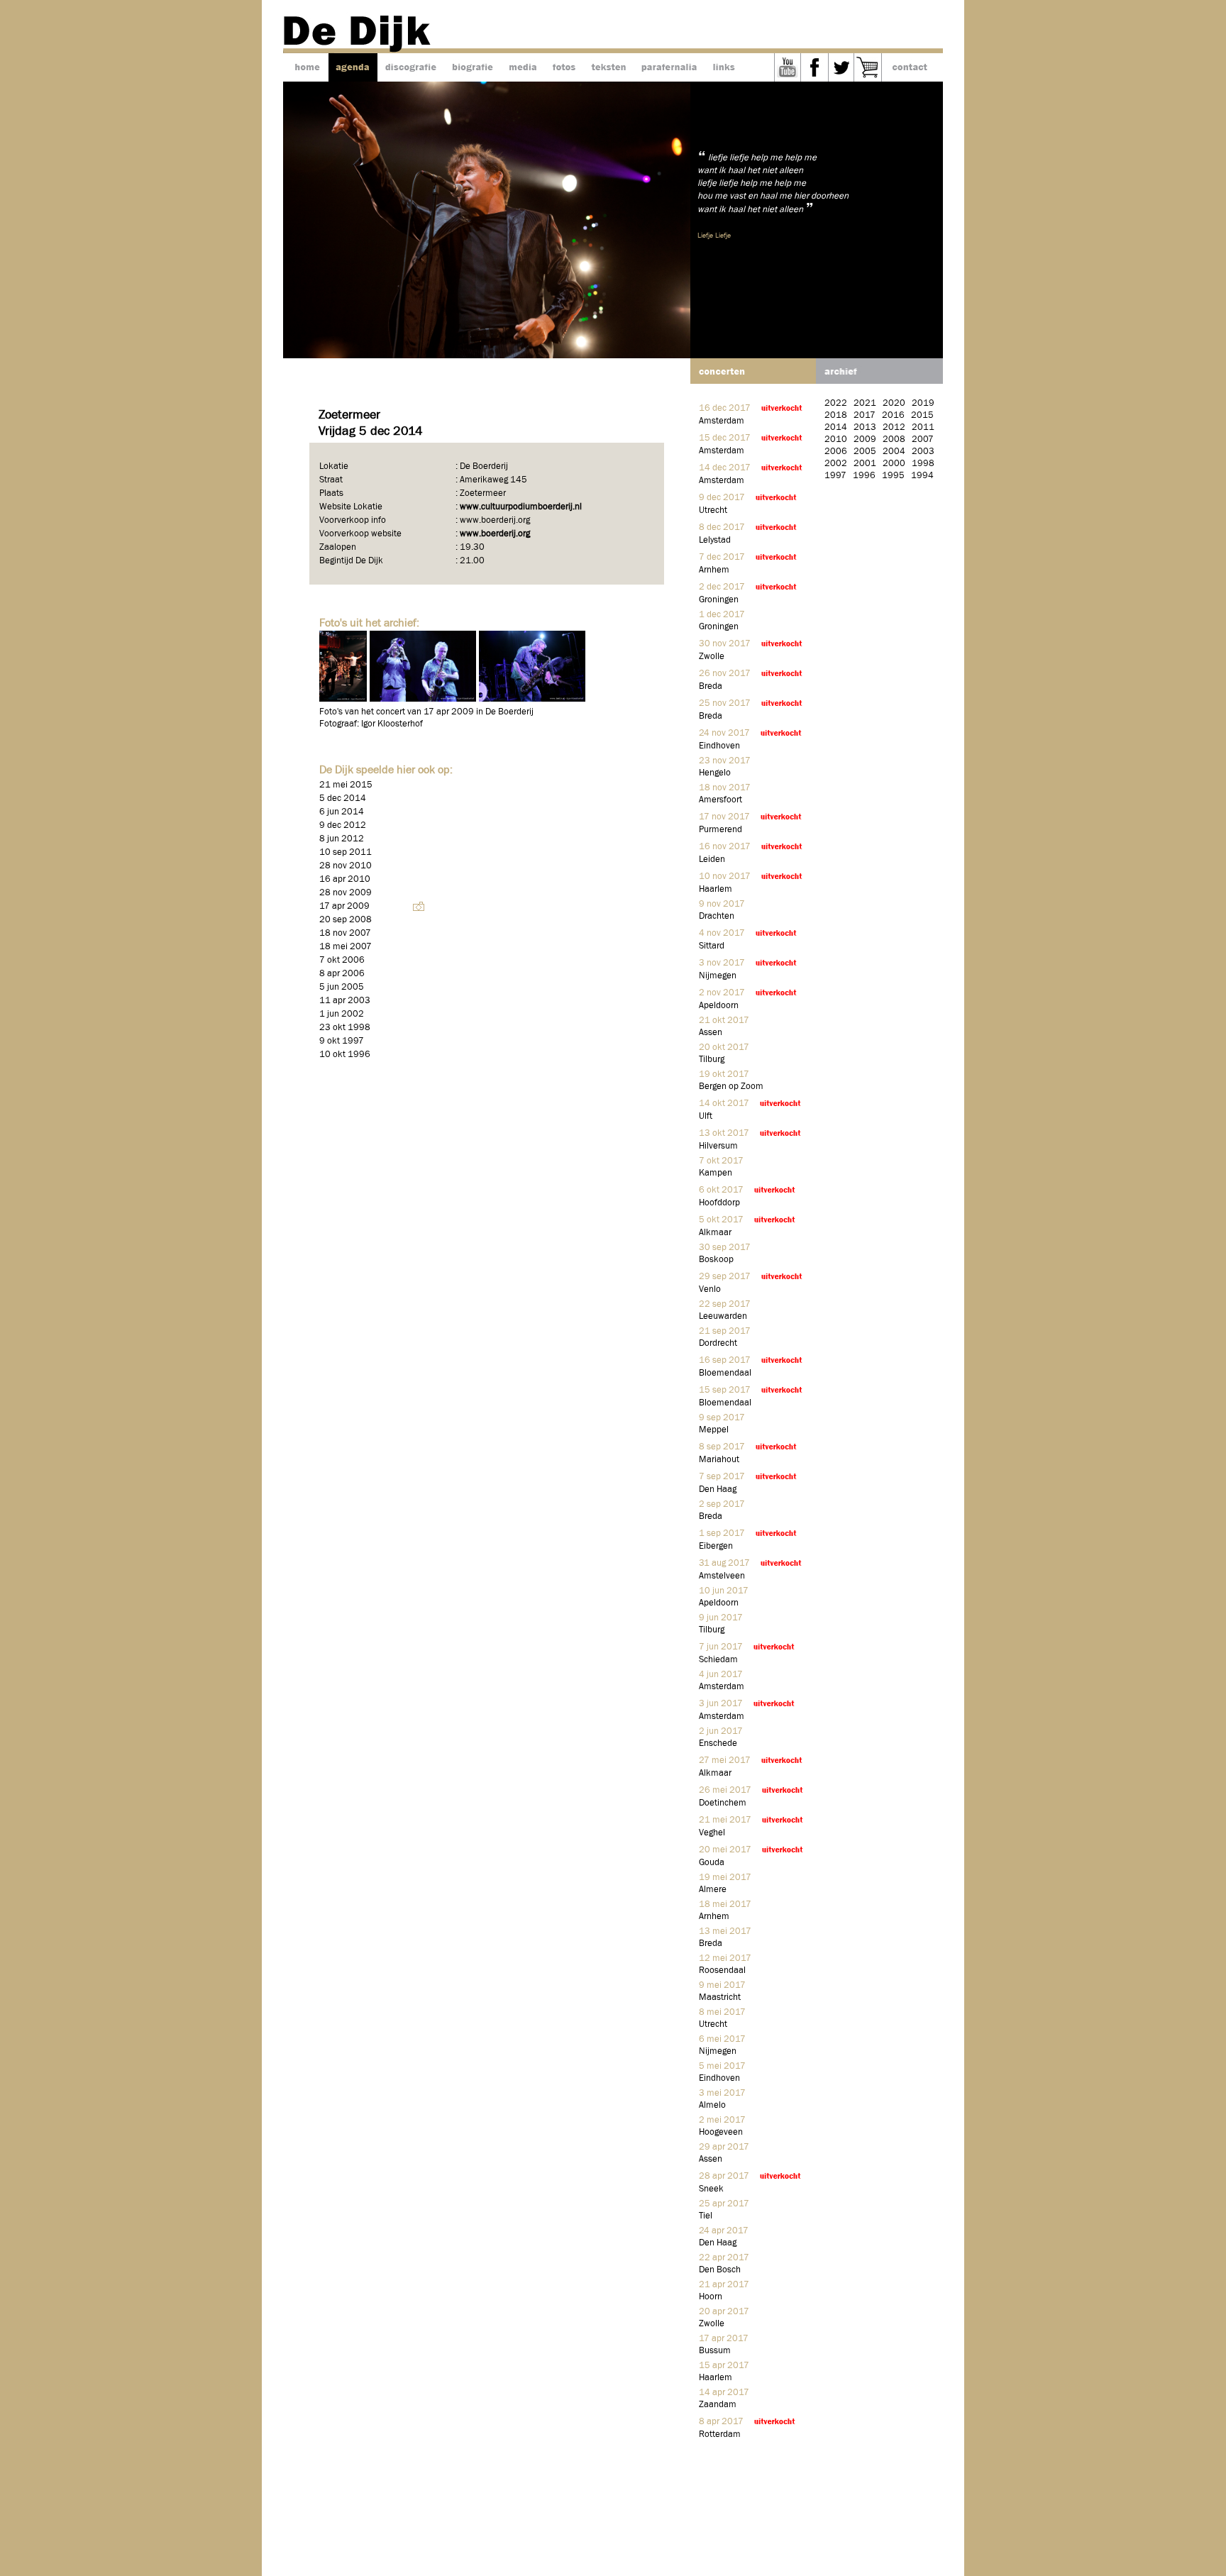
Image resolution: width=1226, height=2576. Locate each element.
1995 (893, 476)
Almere (713, 1890)
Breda (711, 686)
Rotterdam (720, 2434)
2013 (865, 427)
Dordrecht (718, 1343)
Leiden (712, 859)
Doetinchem (723, 1803)
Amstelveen (722, 1576)
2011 (923, 427)
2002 (836, 464)
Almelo (712, 2105)
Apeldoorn (719, 1006)
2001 (865, 464)
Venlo (710, 1289)
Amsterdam (722, 421)
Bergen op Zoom (731, 1087)
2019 (923, 403)
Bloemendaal (725, 1373)
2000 (894, 464)
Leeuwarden (723, 1316)
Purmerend (720, 830)
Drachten (717, 916)
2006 (836, 452)
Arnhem (714, 570)
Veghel (712, 1833)
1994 (922, 476)
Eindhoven (719, 746)
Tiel (706, 2216)
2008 (894, 440)
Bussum (715, 2351)
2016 (893, 415)
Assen (711, 1033)
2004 (894, 452)
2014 (836, 427)
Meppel (714, 1430)
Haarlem (716, 889)
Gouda (712, 1863)
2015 (922, 415)
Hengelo (715, 773)
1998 (923, 464)
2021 (865, 403)
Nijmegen (718, 976)
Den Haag (718, 1489)
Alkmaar (715, 1233)
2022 (836, 403)
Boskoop (716, 1260)
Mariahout (719, 1460)
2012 (894, 427)
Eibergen (716, 1546)
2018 (836, 415)
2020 (894, 403)
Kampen (716, 1173)
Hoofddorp (719, 1203)
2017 (865, 415)
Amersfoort (720, 800)
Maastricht (720, 1997)
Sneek (711, 2189)
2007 (923, 440)
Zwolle (712, 657)
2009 (865, 440)
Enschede (718, 1743)
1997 (835, 476)
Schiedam (718, 1660)
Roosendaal (722, 1970)
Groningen (719, 600)
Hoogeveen (721, 2132)
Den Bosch (720, 2270)
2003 (923, 452)
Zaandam (718, 2405)
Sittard (712, 946)
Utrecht (713, 510)
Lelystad (715, 540)
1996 (864, 476)
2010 (836, 440)
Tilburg (712, 1060)
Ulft (706, 1116)
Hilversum (718, 1146)
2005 (865, 452)
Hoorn (711, 2297)
